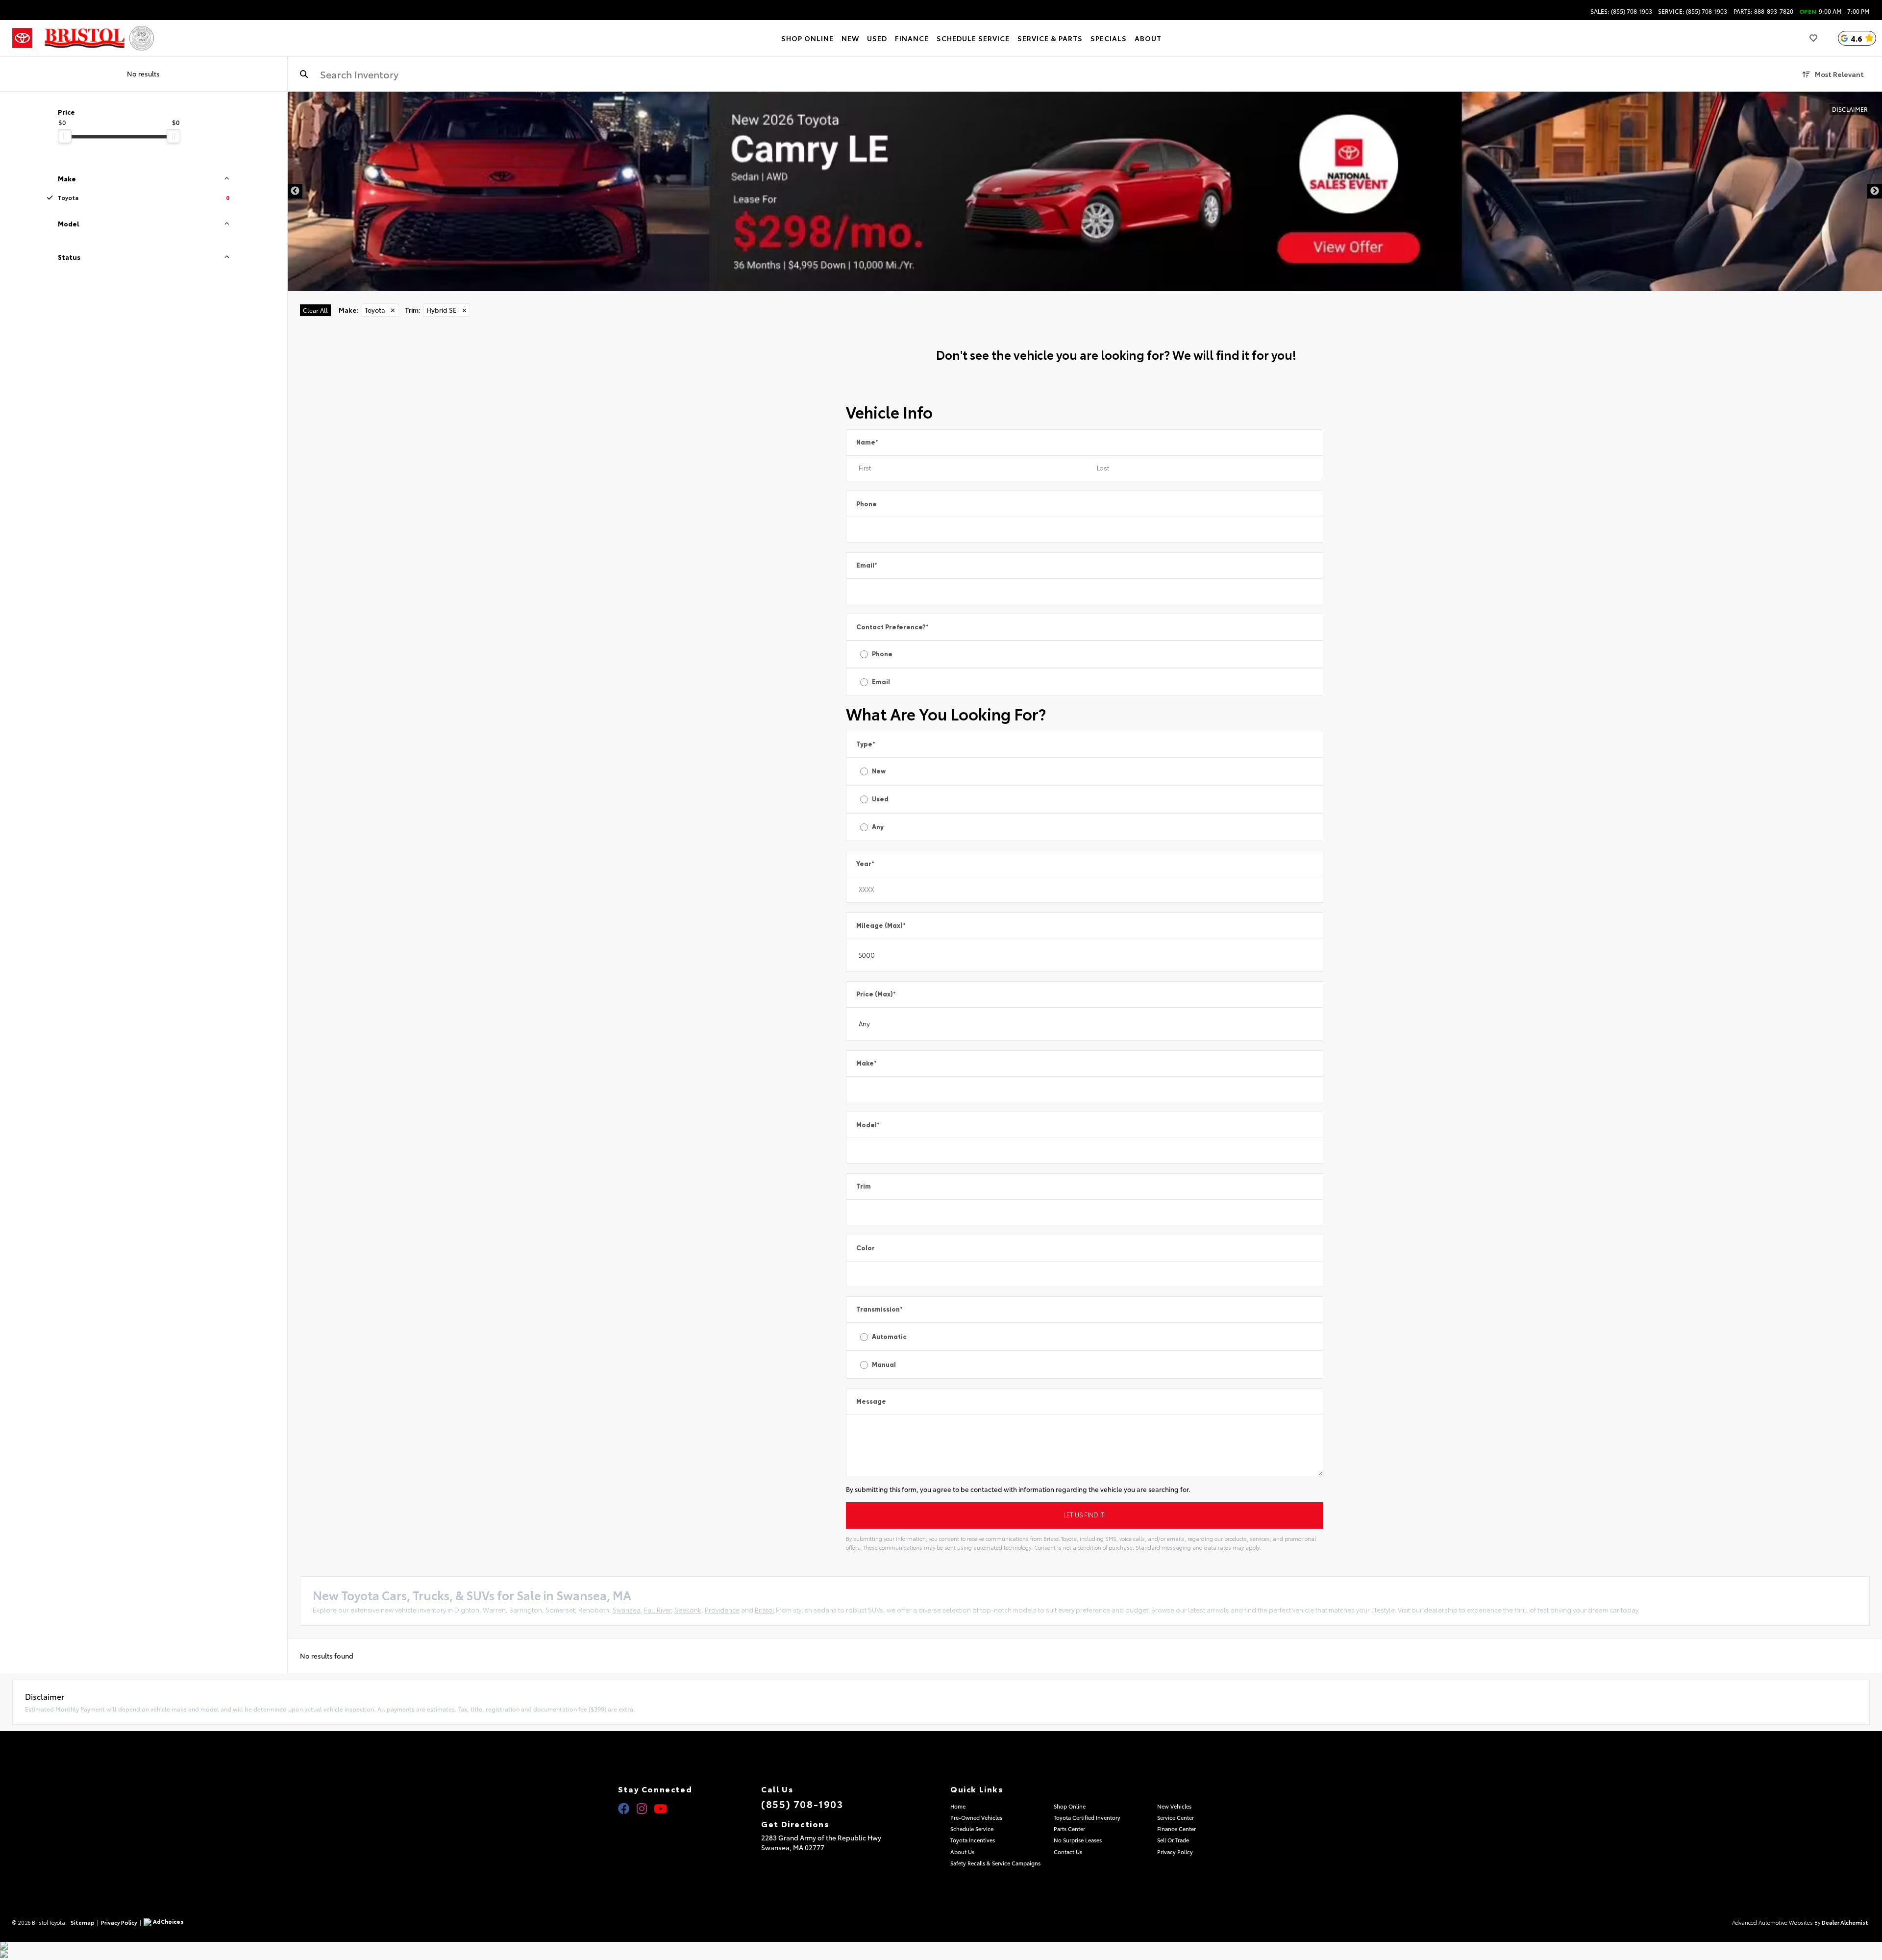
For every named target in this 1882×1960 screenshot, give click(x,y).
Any (878, 827)
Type (866, 744)
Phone (867, 504)
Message (871, 1402)
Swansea (627, 1610)
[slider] (65, 136)
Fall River (657, 1610)
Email (867, 565)
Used (880, 799)
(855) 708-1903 (802, 1804)
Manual (884, 1365)
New (879, 771)
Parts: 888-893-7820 (1763, 11)
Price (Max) (876, 994)
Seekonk (688, 1610)
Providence (722, 1610)
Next (1875, 191)
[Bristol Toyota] (85, 38)
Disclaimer (1850, 109)
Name (867, 442)
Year (865, 864)
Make (867, 1063)
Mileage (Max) (881, 926)
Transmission (879, 1309)
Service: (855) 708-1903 (1693, 11)
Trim (864, 1186)
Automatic (889, 1337)
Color (866, 1248)
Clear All (315, 310)
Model (868, 1125)
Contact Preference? (892, 627)
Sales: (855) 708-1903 (1621, 11)
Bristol (765, 1610)
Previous (295, 191)
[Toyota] (22, 38)
